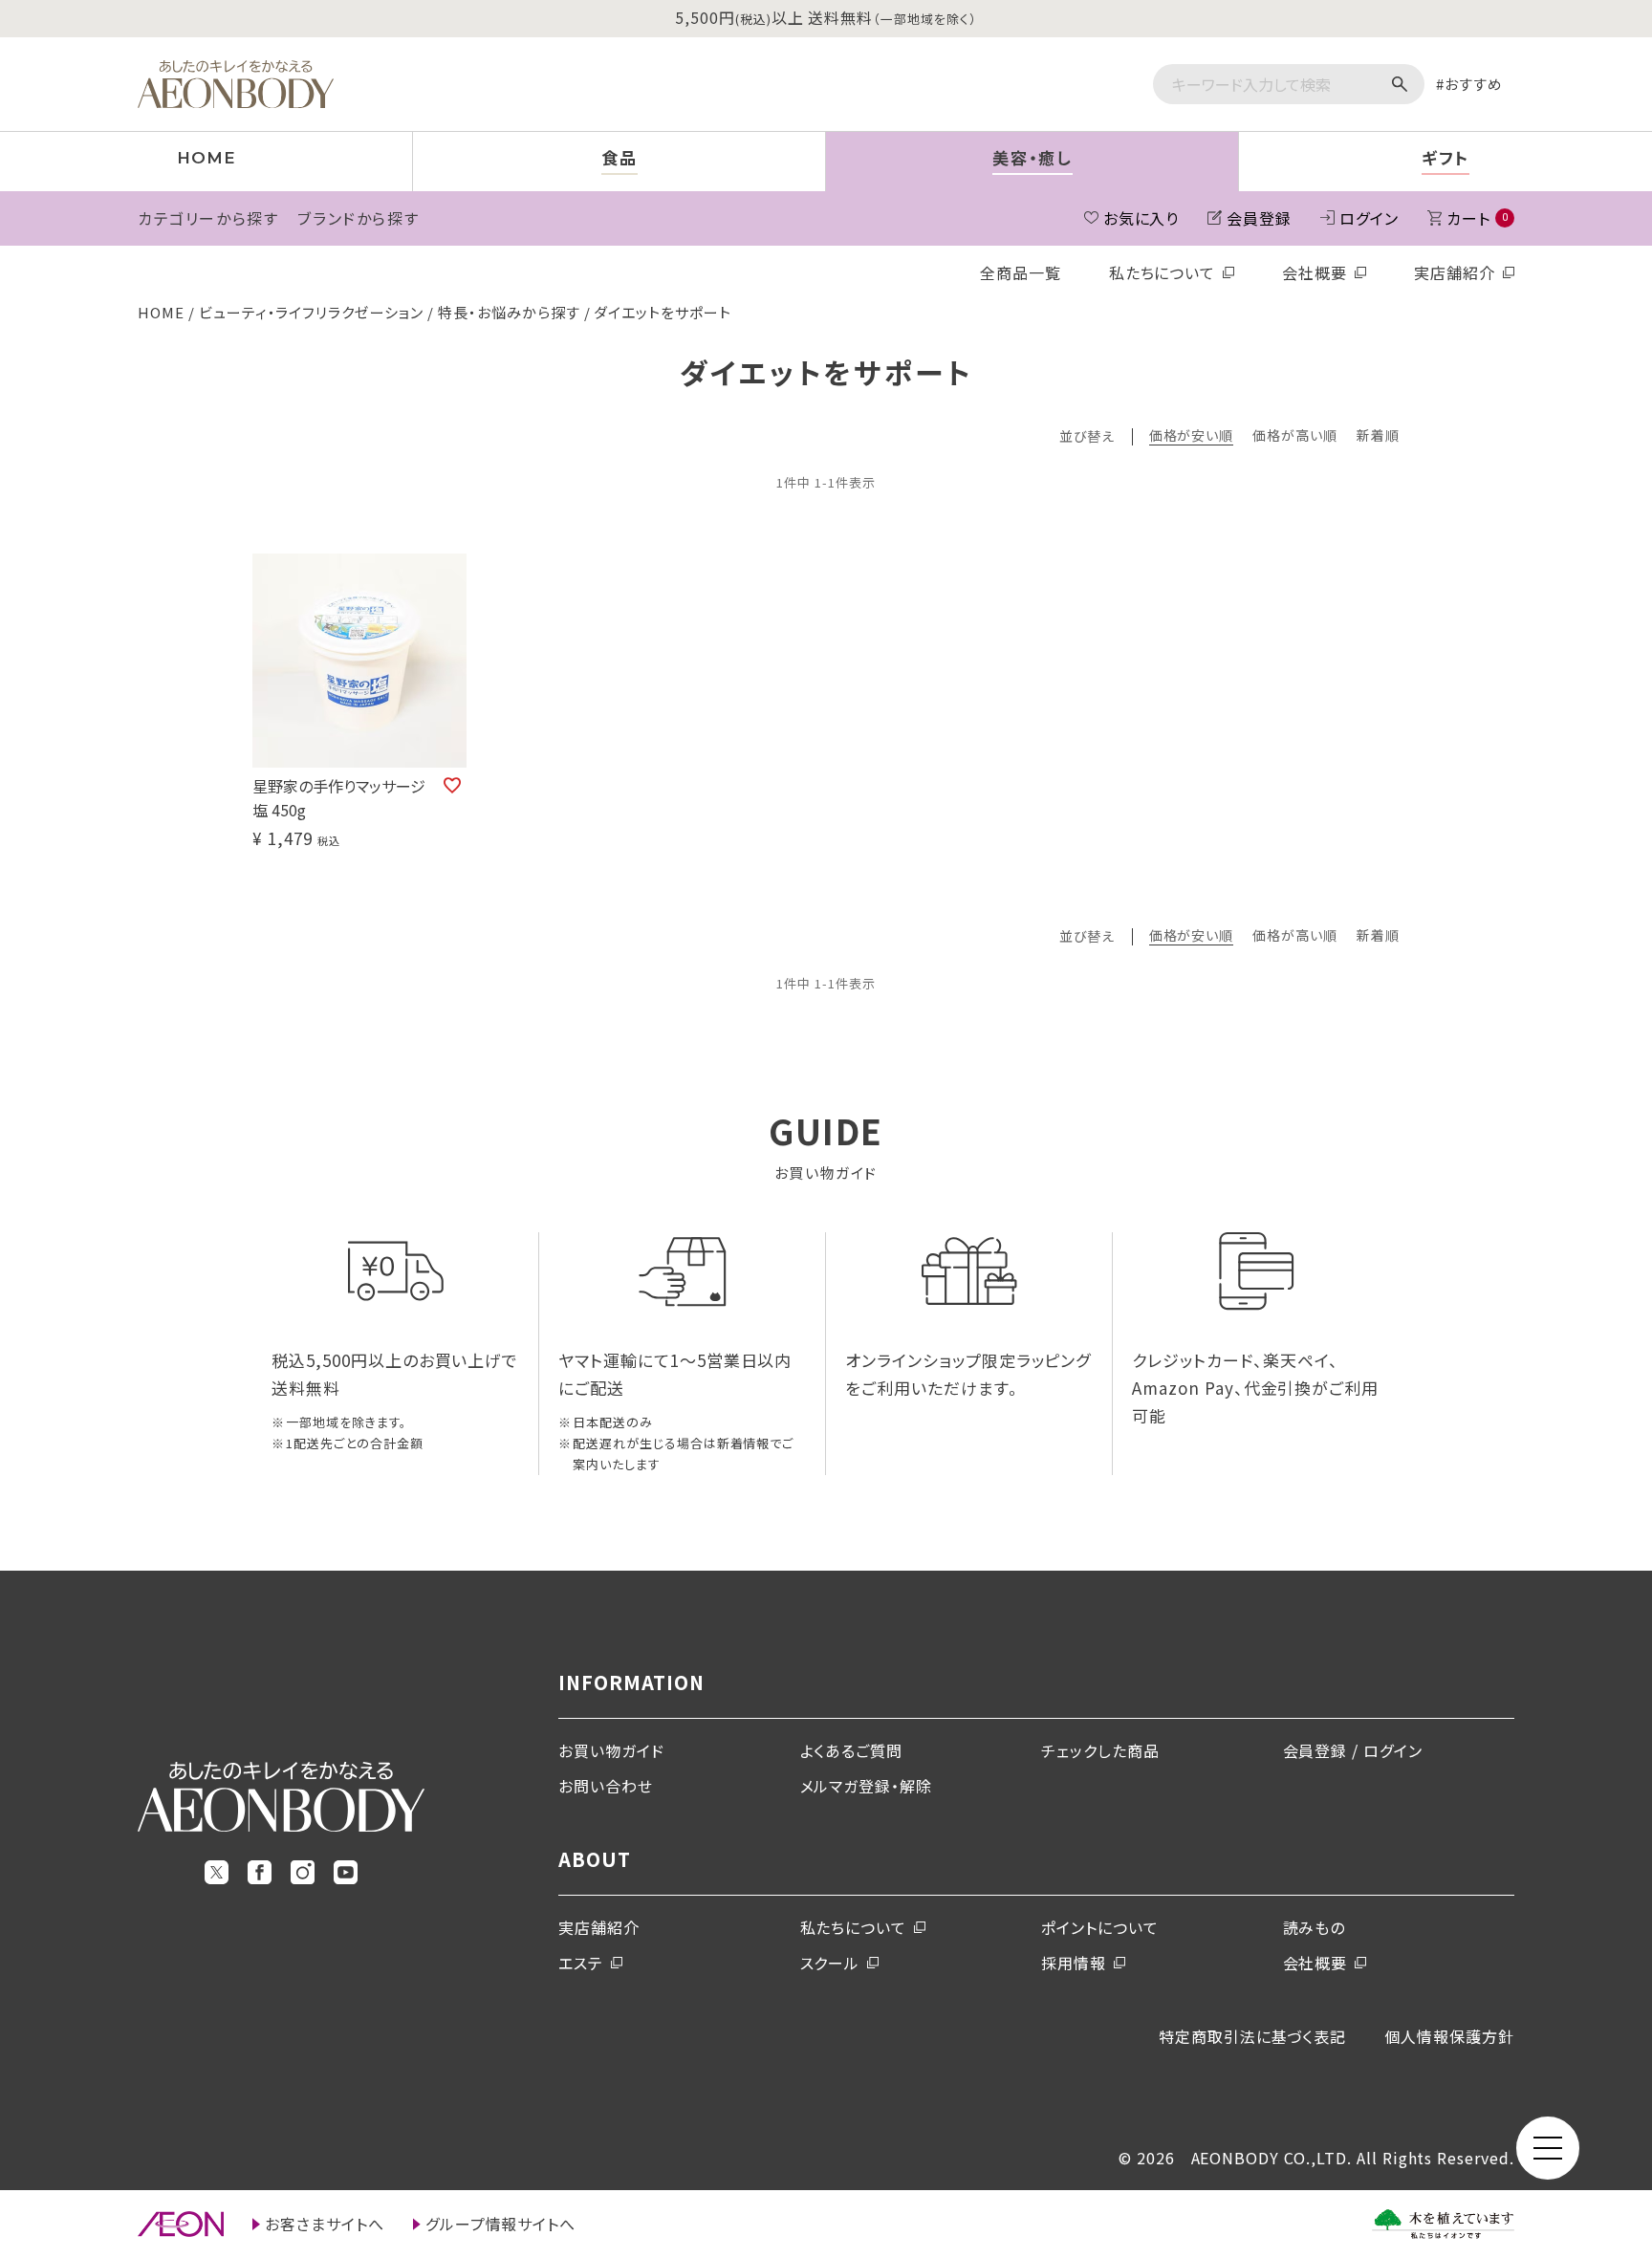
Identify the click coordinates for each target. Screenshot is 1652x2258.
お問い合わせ (606, 1786)
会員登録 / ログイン (1353, 1750)
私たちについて (1163, 272)
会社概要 (1315, 272)
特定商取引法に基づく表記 (1253, 2036)
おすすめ (1474, 84)
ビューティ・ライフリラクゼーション (311, 312)
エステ (581, 1963)
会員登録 (1259, 218)
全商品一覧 (1021, 272)
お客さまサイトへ (325, 2224)
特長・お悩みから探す (509, 312)
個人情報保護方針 (1449, 2036)
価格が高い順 (1295, 436)
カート (1477, 218)
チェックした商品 (1100, 1750)
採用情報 (1074, 1963)
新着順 (1378, 436)
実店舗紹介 (1455, 272)
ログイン (1369, 218)
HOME (161, 312)
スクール (830, 1963)
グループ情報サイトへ (501, 2224)
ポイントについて (1100, 1927)
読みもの (1315, 1927)
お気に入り (1141, 218)
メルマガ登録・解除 (867, 1786)
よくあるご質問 (852, 1750)
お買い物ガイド (611, 1750)
